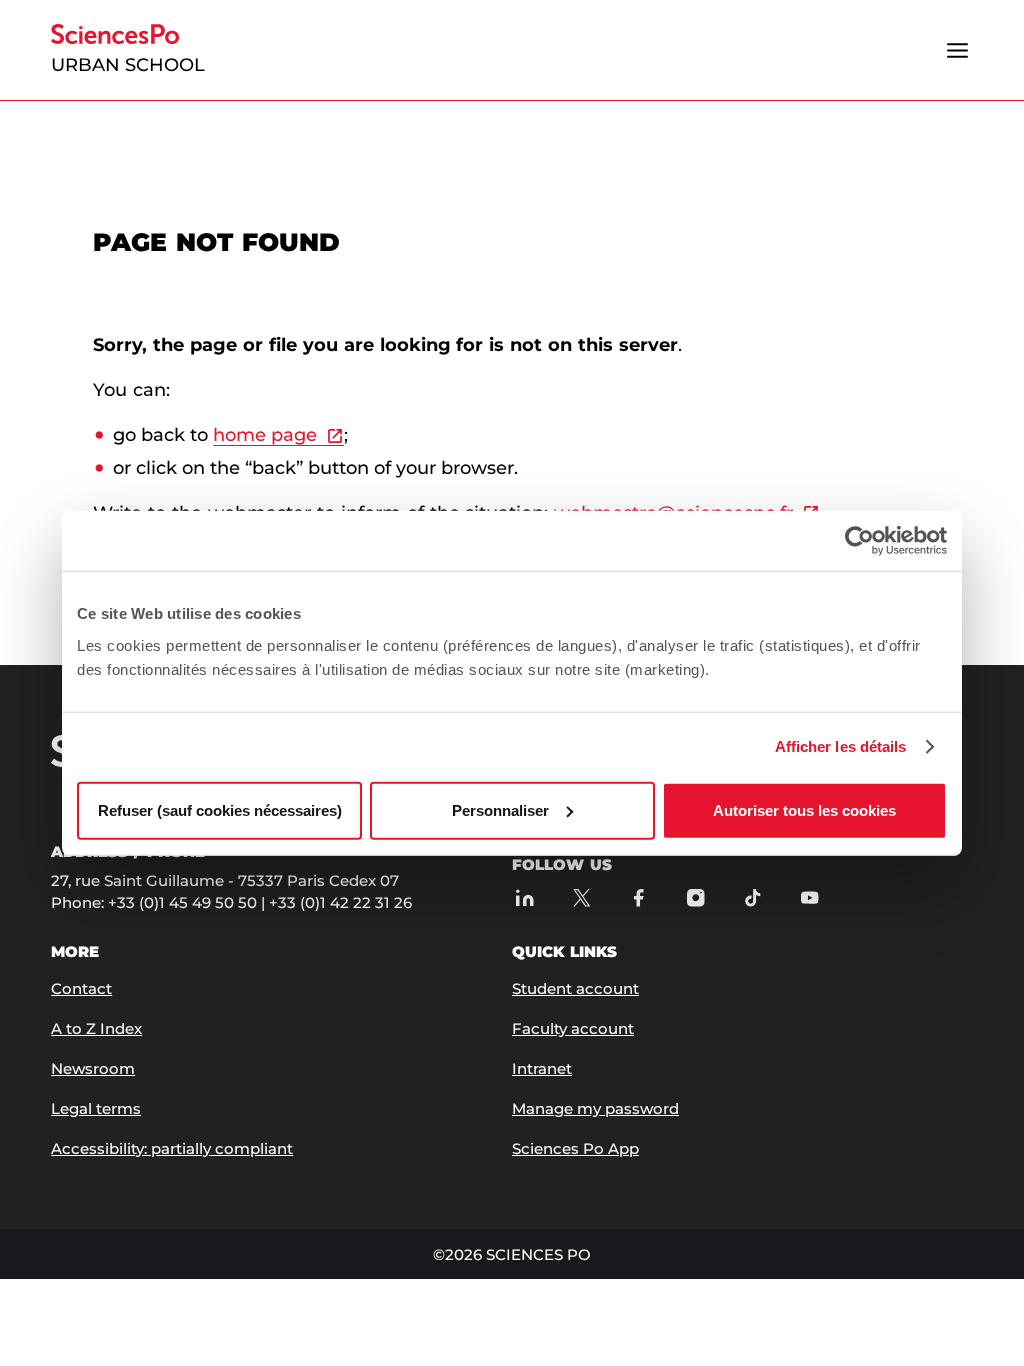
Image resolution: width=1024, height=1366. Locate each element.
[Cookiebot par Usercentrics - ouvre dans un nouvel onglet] (859, 541)
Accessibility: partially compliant (172, 1148)
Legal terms (96, 1108)
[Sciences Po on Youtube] (809, 897)
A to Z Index (96, 1028)
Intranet (542, 1068)
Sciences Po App (575, 1148)
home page (265, 435)
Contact (81, 988)
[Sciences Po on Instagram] (695, 897)
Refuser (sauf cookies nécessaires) (220, 809)
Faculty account (573, 1028)
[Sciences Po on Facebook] (638, 897)
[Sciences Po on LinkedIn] (524, 897)
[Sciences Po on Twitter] (581, 897)
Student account (575, 988)
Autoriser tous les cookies (804, 809)
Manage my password (595, 1108)
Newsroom (93, 1068)
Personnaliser (500, 809)
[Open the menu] (958, 50)
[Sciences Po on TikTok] (752, 897)
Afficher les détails (841, 746)
